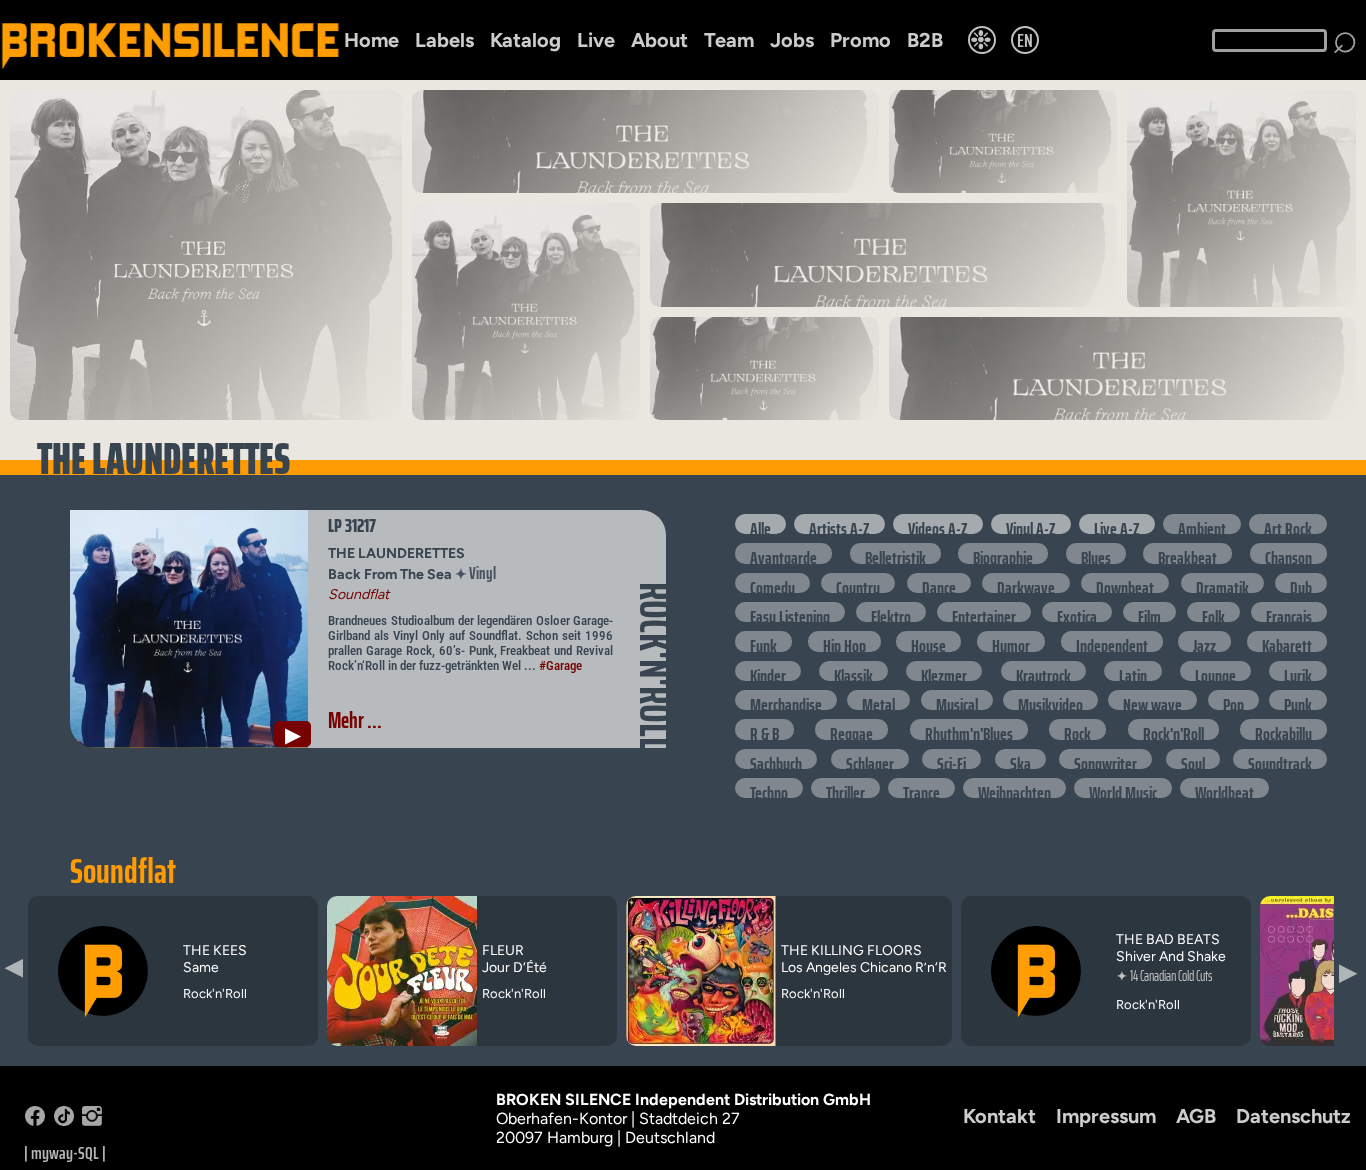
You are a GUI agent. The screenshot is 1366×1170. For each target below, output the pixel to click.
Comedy (772, 583)
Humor (1011, 641)
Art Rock (1288, 524)
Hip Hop (844, 641)
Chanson (1288, 553)
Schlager (870, 759)
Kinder (768, 671)
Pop (1233, 700)
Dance (939, 583)
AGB (1196, 1116)
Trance (921, 788)
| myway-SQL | (65, 1153)
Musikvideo (1050, 700)
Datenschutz (1293, 1116)
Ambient (1202, 524)
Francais (1289, 612)
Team (729, 40)
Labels (444, 40)
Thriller (845, 788)
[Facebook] (35, 1120)
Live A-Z (1117, 524)
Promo (860, 40)
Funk (763, 641)
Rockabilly (1283, 729)
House (928, 641)
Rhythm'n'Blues (969, 729)
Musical (957, 700)
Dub (1301, 583)
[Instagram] (92, 1120)
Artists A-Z (839, 524)
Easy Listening (790, 612)
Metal (878, 700)
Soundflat (123, 871)
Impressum (1106, 1116)
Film (1149, 612)
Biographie (1003, 553)
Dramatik (1222, 583)
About (659, 40)
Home (371, 40)
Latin (1133, 671)
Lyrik (1298, 671)
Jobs (792, 40)
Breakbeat (1187, 553)
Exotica (1077, 612)
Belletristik (895, 553)
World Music (1123, 788)
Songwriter (1105, 759)
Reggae (851, 729)
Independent (1112, 641)
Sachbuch (776, 759)
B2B (925, 40)
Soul (1193, 759)
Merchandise (786, 700)
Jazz (1204, 641)
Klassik (853, 671)
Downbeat (1125, 583)
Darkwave (1026, 583)
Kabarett (1287, 641)
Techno (769, 788)
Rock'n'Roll (1173, 729)
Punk (1298, 700)
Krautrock (1043, 671)
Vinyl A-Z (1031, 524)
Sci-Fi (951, 759)
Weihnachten (1014, 788)
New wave (1152, 700)
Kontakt (999, 1116)
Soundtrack (1280, 759)
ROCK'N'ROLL (654, 666)
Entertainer (984, 612)
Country (858, 583)
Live (596, 40)
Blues (1096, 553)
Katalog (525, 40)
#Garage (560, 665)
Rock (1077, 729)
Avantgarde (783, 553)
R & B (764, 729)
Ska (1020, 759)
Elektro (891, 612)
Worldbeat (1224, 788)
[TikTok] (64, 1120)
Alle (760, 524)
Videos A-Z (938, 524)
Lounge (1215, 671)
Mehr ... (355, 720)
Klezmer (944, 671)
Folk (1213, 612)
